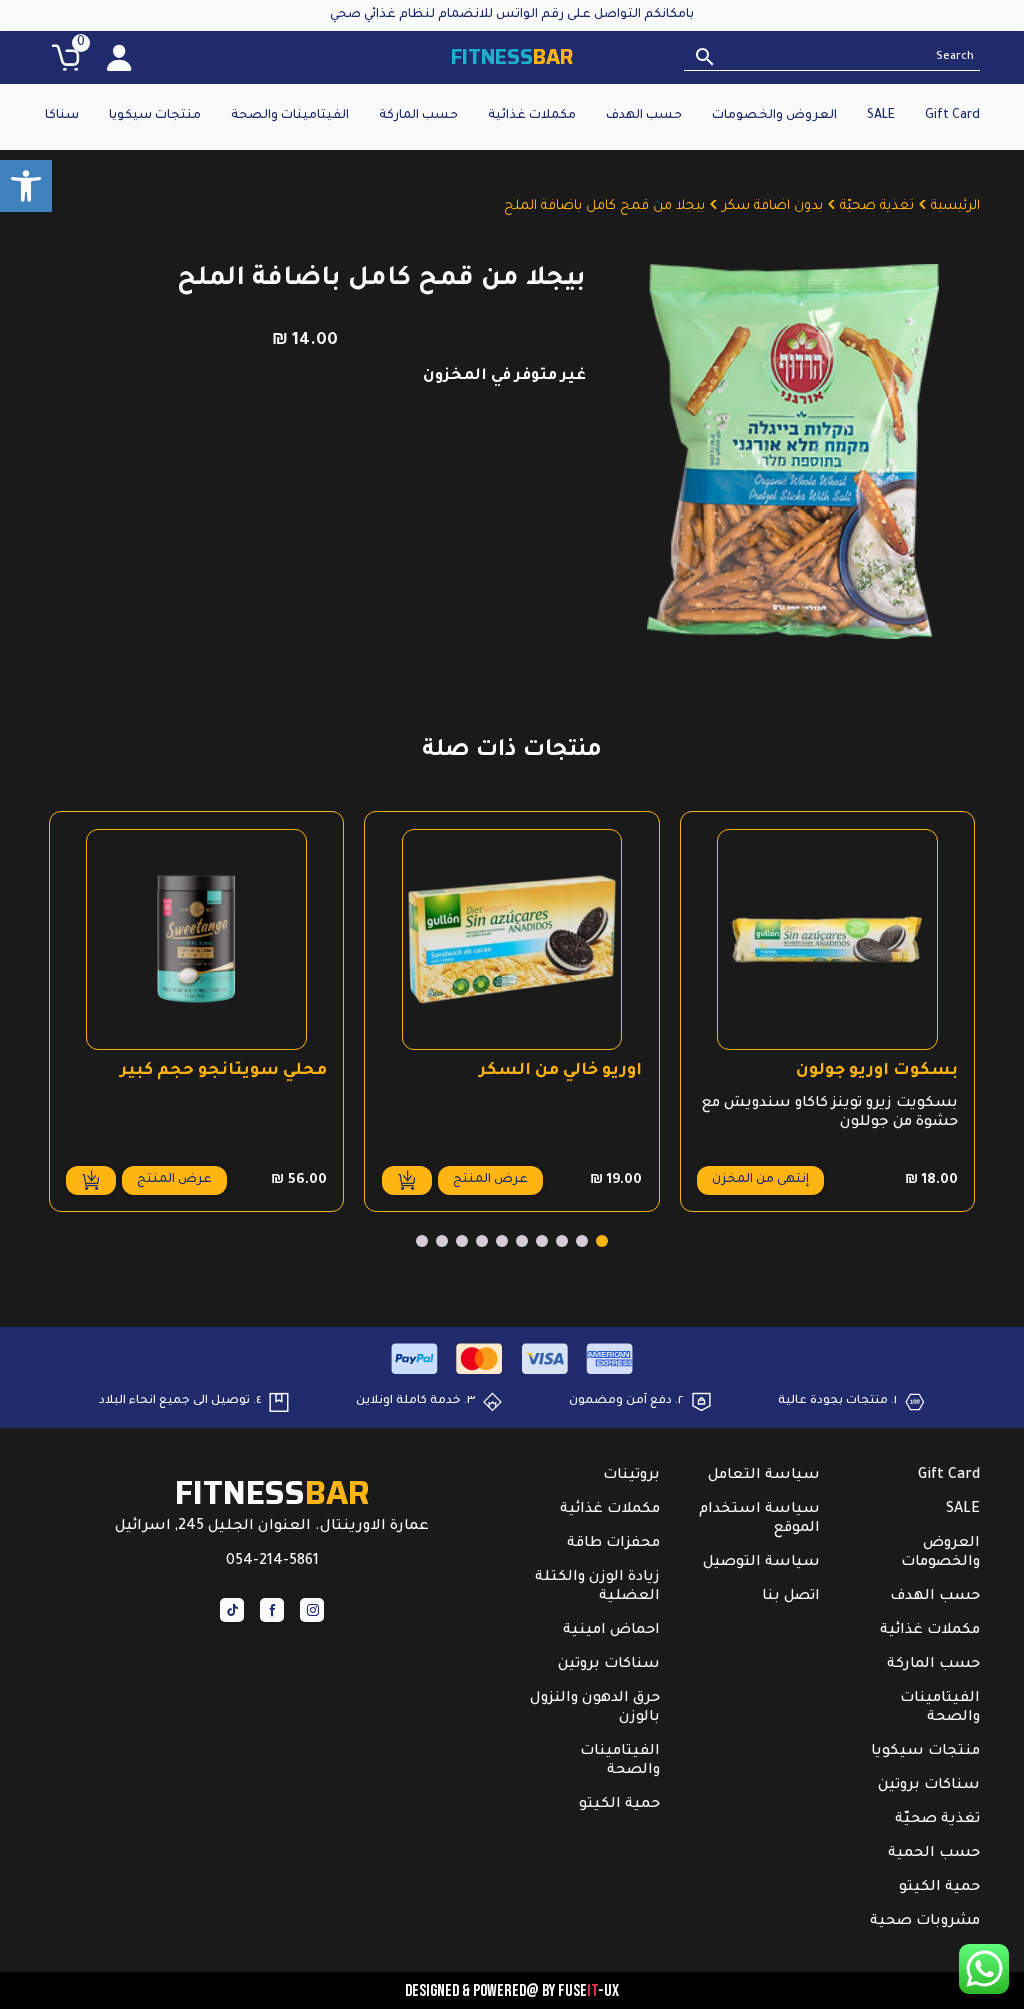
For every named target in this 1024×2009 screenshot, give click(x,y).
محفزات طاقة (613, 1544)
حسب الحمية (934, 1854)
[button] (26, 186)
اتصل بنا (791, 1597)
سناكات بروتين (929, 1786)
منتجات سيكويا (155, 116)
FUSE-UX (588, 1990)
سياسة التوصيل (761, 1563)
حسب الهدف (644, 116)
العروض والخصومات (774, 116)
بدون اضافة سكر (772, 206)
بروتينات (631, 1476)
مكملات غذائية (532, 116)
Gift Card (952, 116)
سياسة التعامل (764, 1476)
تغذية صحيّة (877, 206)
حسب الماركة (418, 116)
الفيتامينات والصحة (290, 116)
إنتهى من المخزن (760, 1180)
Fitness (512, 57)
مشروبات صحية (925, 1922)
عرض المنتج (490, 1180)
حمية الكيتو (939, 1888)
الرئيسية (955, 206)
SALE (881, 116)
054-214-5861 (272, 1562)
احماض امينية (611, 1631)
